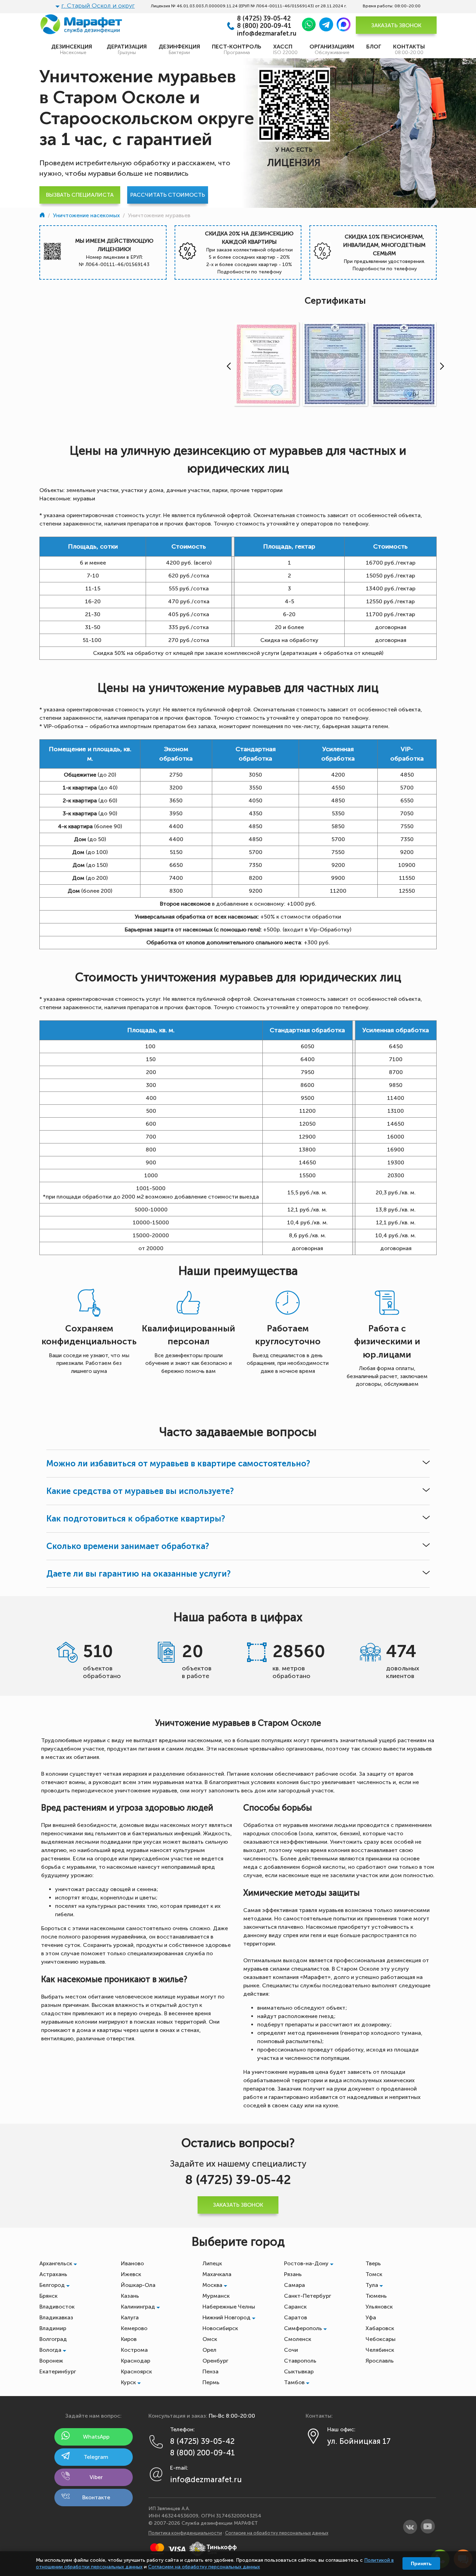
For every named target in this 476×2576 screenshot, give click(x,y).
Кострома (134, 2350)
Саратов (295, 2317)
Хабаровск (380, 2328)
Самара (294, 2285)
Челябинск (380, 2350)
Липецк (212, 2263)
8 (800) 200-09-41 (264, 26)
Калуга (130, 2317)
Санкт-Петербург (308, 2296)
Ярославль (380, 2361)
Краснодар (136, 2361)
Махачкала (217, 2274)
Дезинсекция (73, 49)
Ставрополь (300, 2361)
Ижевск (131, 2274)
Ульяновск (379, 2307)
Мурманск (216, 2296)
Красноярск (136, 2371)
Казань (130, 2296)
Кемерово (134, 2328)
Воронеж (51, 2361)
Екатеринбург (58, 2371)
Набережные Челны (229, 2307)
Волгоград (53, 2339)
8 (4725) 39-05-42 (264, 19)
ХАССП (285, 49)
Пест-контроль (237, 49)
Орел (209, 2350)
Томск (374, 2274)
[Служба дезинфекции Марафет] (43, 215)
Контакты (409, 49)
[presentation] (227, 366)
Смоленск (298, 2339)
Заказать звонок (396, 25)
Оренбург (215, 2361)
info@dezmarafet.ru (267, 34)
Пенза (210, 2371)
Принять (421, 2563)
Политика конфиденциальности (185, 2533)
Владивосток (57, 2307)
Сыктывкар (299, 2371)
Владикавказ (56, 2317)
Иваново (132, 2263)
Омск (210, 2339)
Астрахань (53, 2274)
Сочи (291, 2350)
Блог (374, 47)
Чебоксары (381, 2339)
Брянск (48, 2296)
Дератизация (127, 49)
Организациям (332, 49)
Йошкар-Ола (138, 2285)
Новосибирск (220, 2328)
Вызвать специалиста (80, 195)
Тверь (373, 2263)
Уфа (371, 2317)
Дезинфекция (179, 49)
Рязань (293, 2274)
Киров (129, 2339)
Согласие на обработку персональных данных (277, 2533)
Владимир (53, 2328)
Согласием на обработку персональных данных (204, 2567)
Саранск (295, 2307)
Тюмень (376, 2296)
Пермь (211, 2382)
